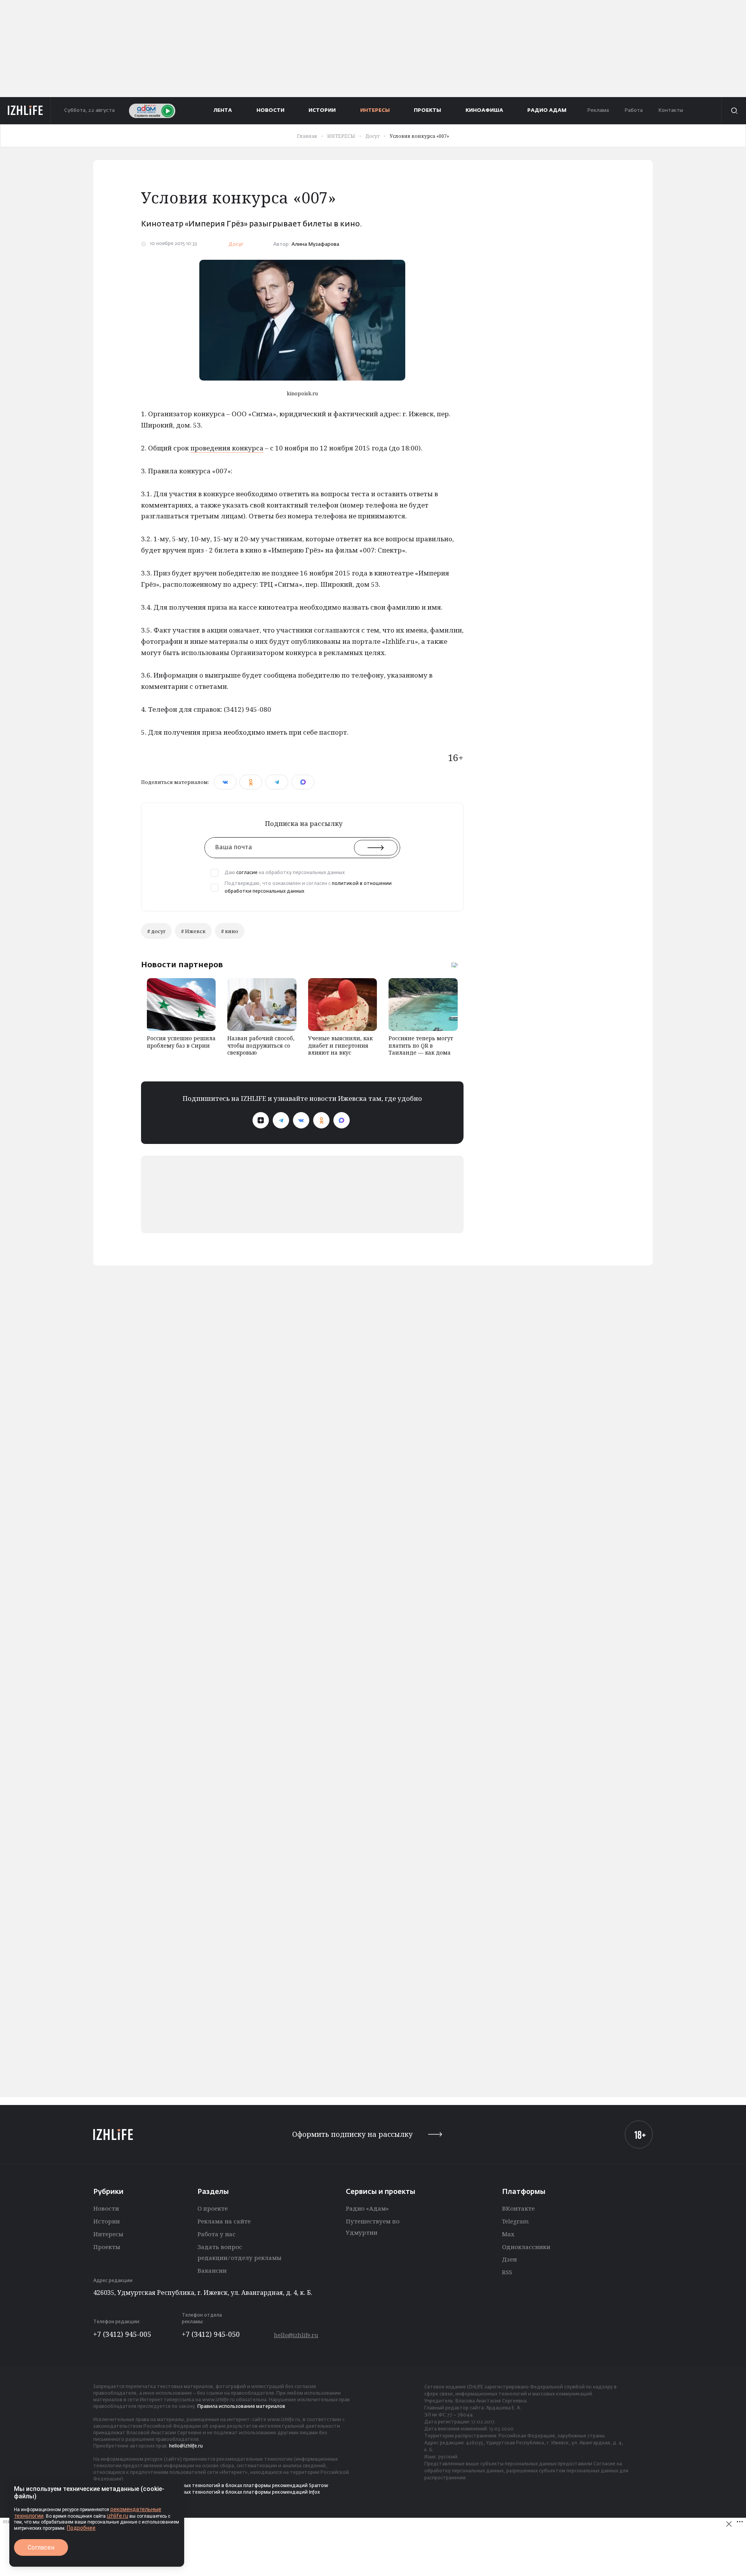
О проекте (213, 2208)
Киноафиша (484, 110)
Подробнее (81, 2528)
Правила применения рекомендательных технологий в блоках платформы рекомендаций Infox (207, 2493)
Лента (223, 110)
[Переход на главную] (25, 111)
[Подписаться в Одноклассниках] (321, 1120)
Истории (106, 2221)
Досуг (236, 244)
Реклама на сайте (224, 2221)
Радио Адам (547, 110)
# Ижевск (193, 931)
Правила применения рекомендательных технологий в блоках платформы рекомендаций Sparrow (211, 2486)
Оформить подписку (352, 2134)
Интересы (108, 2234)
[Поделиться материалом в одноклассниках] (251, 782)
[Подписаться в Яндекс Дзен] (261, 1120)
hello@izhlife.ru (296, 2335)
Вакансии (212, 2270)
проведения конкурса (227, 448)
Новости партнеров (182, 965)
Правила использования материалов (241, 2407)
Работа (634, 110)
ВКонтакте (518, 2208)
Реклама (598, 110)
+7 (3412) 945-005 (122, 2334)
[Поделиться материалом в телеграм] (277, 782)
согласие (247, 873)
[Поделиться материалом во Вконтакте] (225, 782)
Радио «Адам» (367, 2208)
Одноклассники (526, 2247)
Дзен (509, 2259)
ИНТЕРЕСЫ (375, 110)
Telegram (515, 2221)
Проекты (107, 2247)
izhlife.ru (118, 2516)
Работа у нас (216, 2234)
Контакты (671, 110)
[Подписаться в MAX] (342, 1120)
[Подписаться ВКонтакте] (301, 1120)
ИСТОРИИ (322, 110)
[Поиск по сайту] (734, 111)
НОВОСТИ (270, 110)
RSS (507, 2272)
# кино (230, 931)
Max (508, 2234)
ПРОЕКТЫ (427, 110)
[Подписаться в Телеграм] (281, 1120)
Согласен (41, 2547)
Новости (106, 2208)
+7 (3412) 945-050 (211, 2334)
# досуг (156, 931)
